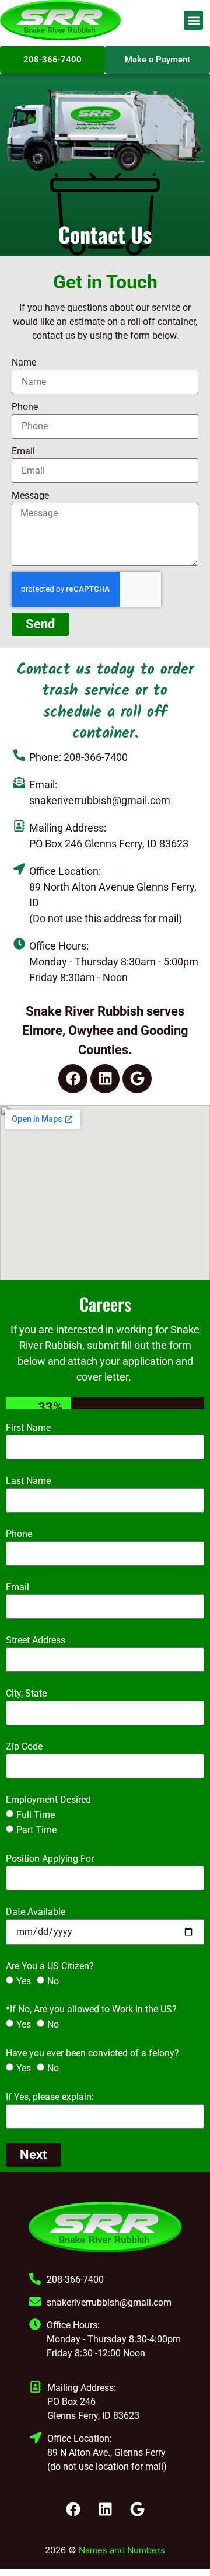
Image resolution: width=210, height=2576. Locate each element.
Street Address (36, 1640)
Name (24, 362)
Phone (25, 407)
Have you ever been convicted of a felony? (92, 2053)
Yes (24, 1981)
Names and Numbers (122, 2550)
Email (23, 451)
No (53, 1981)
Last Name (28, 1481)
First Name (28, 1428)
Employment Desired (48, 1800)
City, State (26, 1693)
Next (33, 2155)
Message (30, 496)
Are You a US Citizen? (50, 1966)
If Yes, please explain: (50, 2097)
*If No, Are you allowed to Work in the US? (91, 2009)
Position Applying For (50, 1859)
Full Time (36, 1815)
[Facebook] (73, 1079)
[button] (193, 20)
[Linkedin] (105, 1079)
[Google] (137, 1079)
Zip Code (24, 1746)
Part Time (36, 1830)
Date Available (36, 1912)
